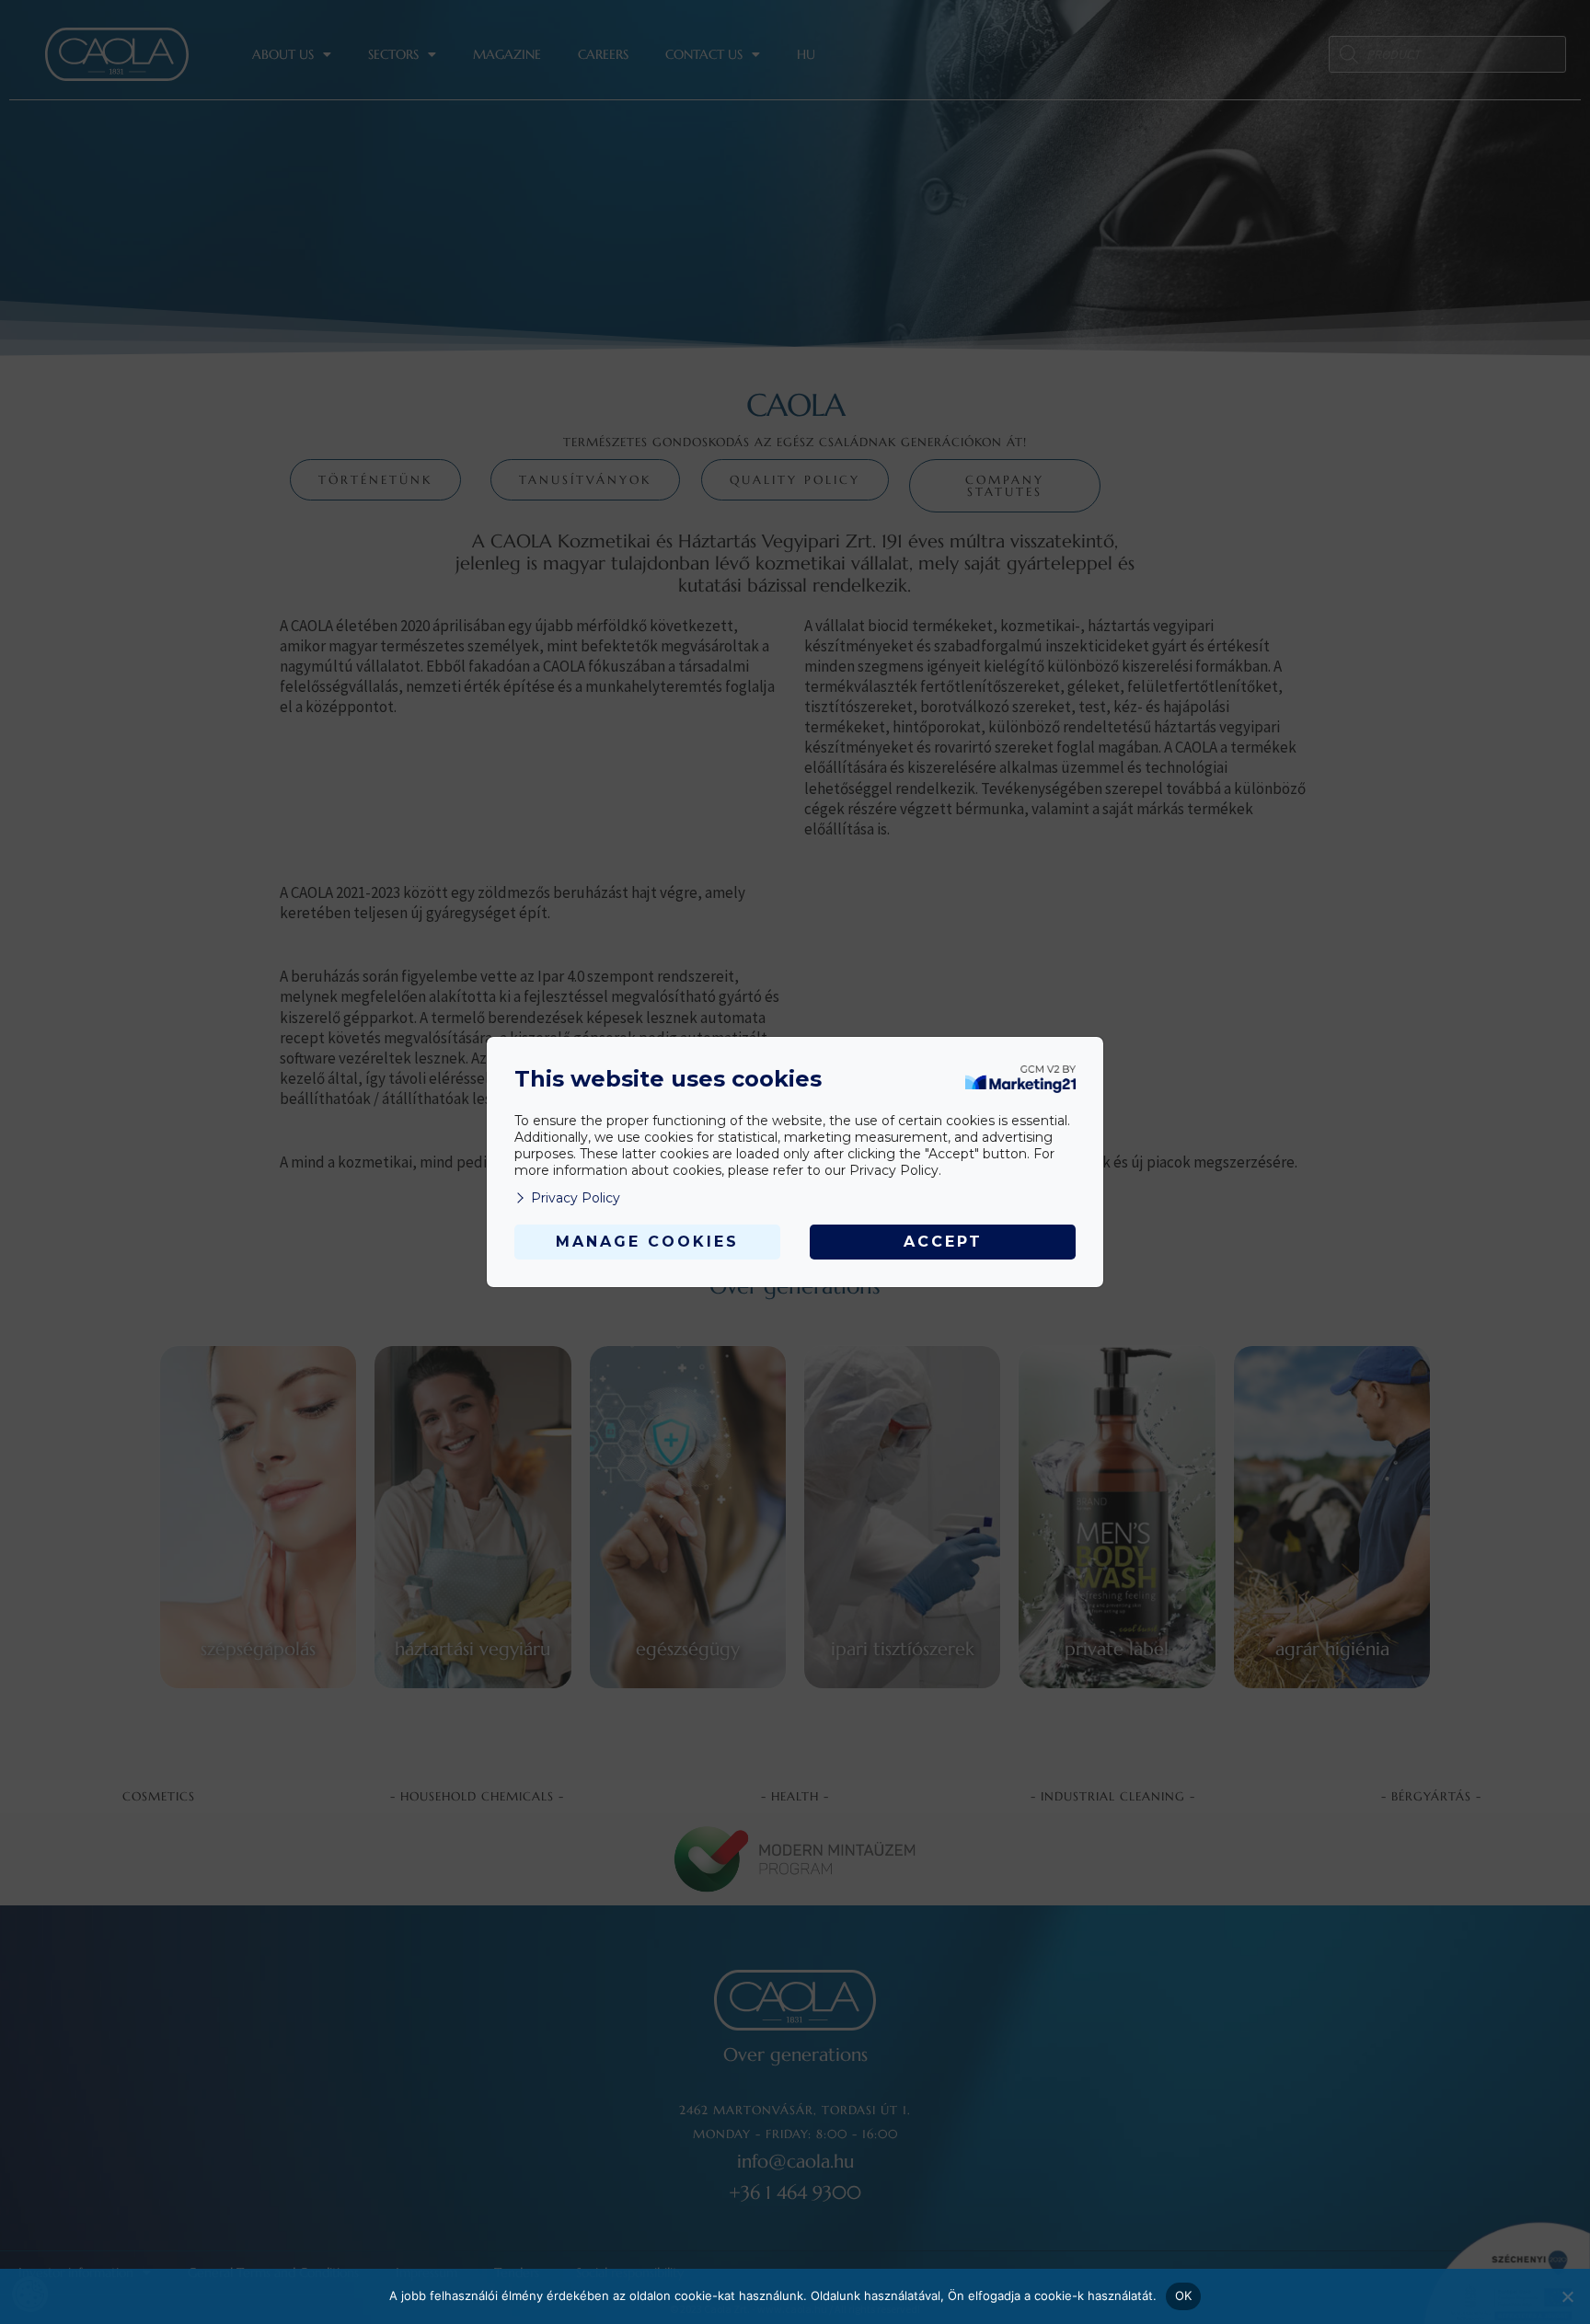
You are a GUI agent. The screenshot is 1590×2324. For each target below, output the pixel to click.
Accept (943, 1242)
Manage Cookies (647, 1242)
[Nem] (1567, 2296)
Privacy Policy (576, 1198)
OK (1184, 2295)
